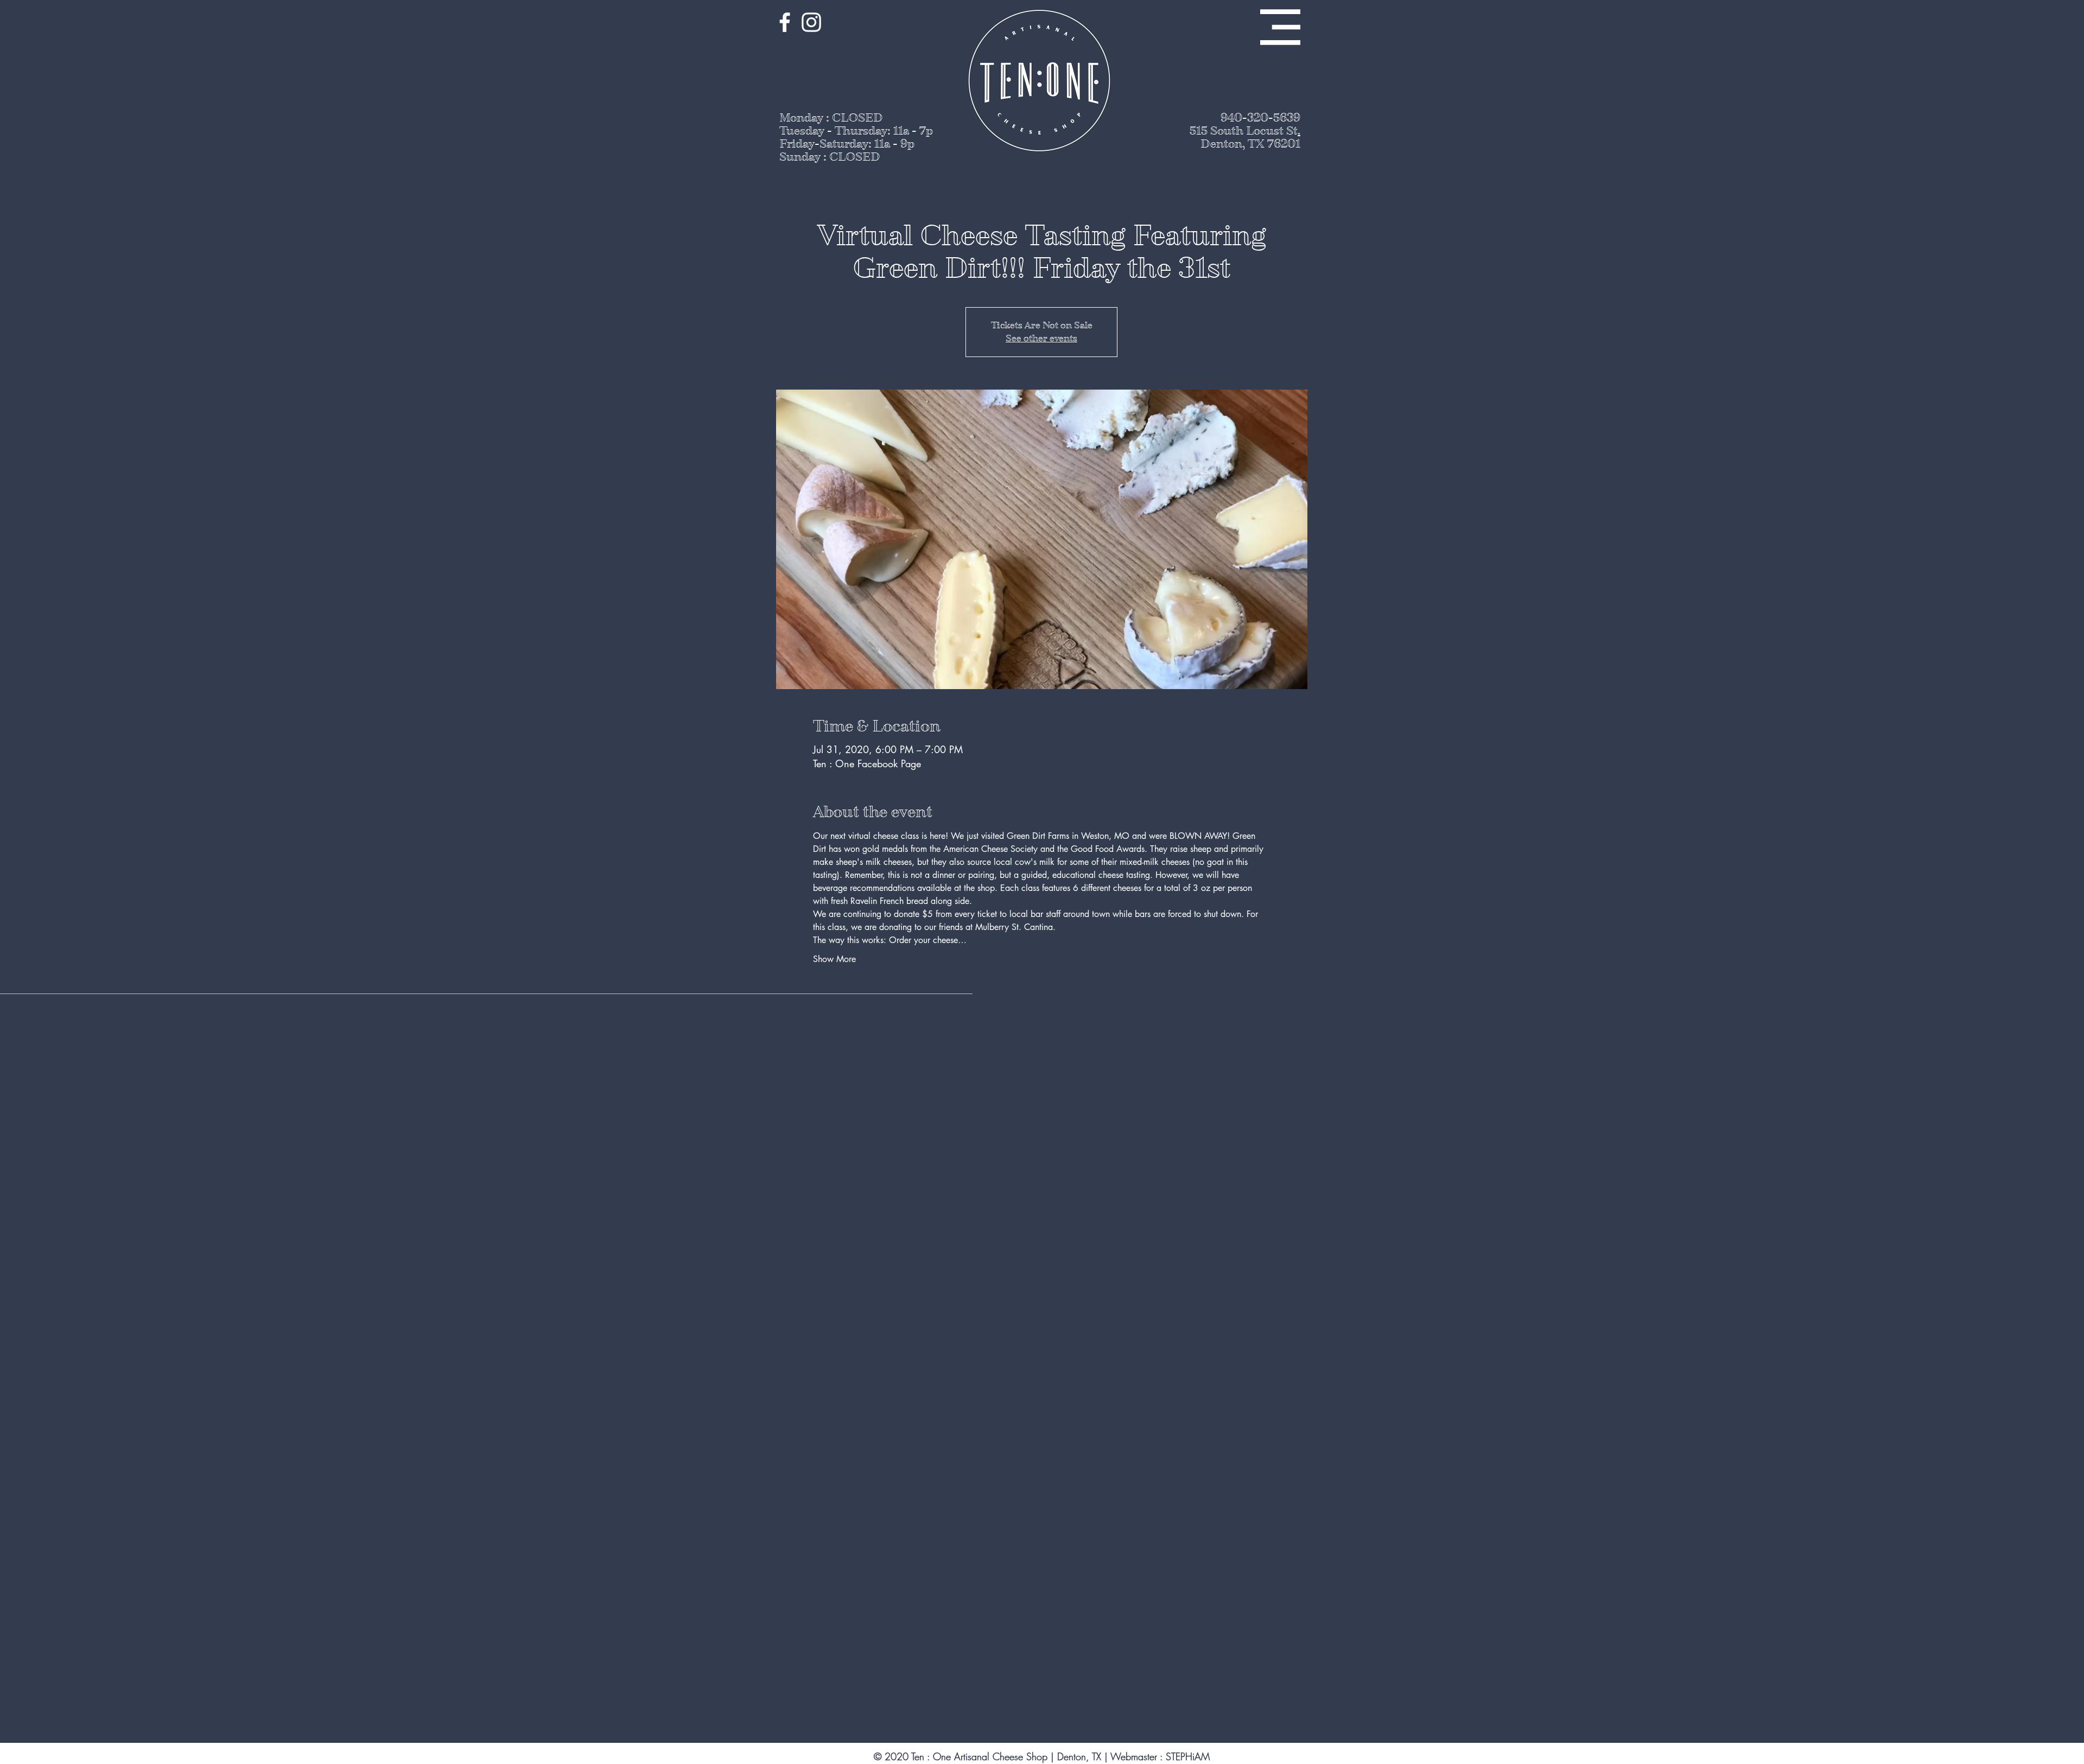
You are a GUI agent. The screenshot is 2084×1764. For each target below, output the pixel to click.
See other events (1041, 338)
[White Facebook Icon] (785, 22)
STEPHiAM (1188, 1756)
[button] (1280, 27)
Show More (834, 959)
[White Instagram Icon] (811, 22)
